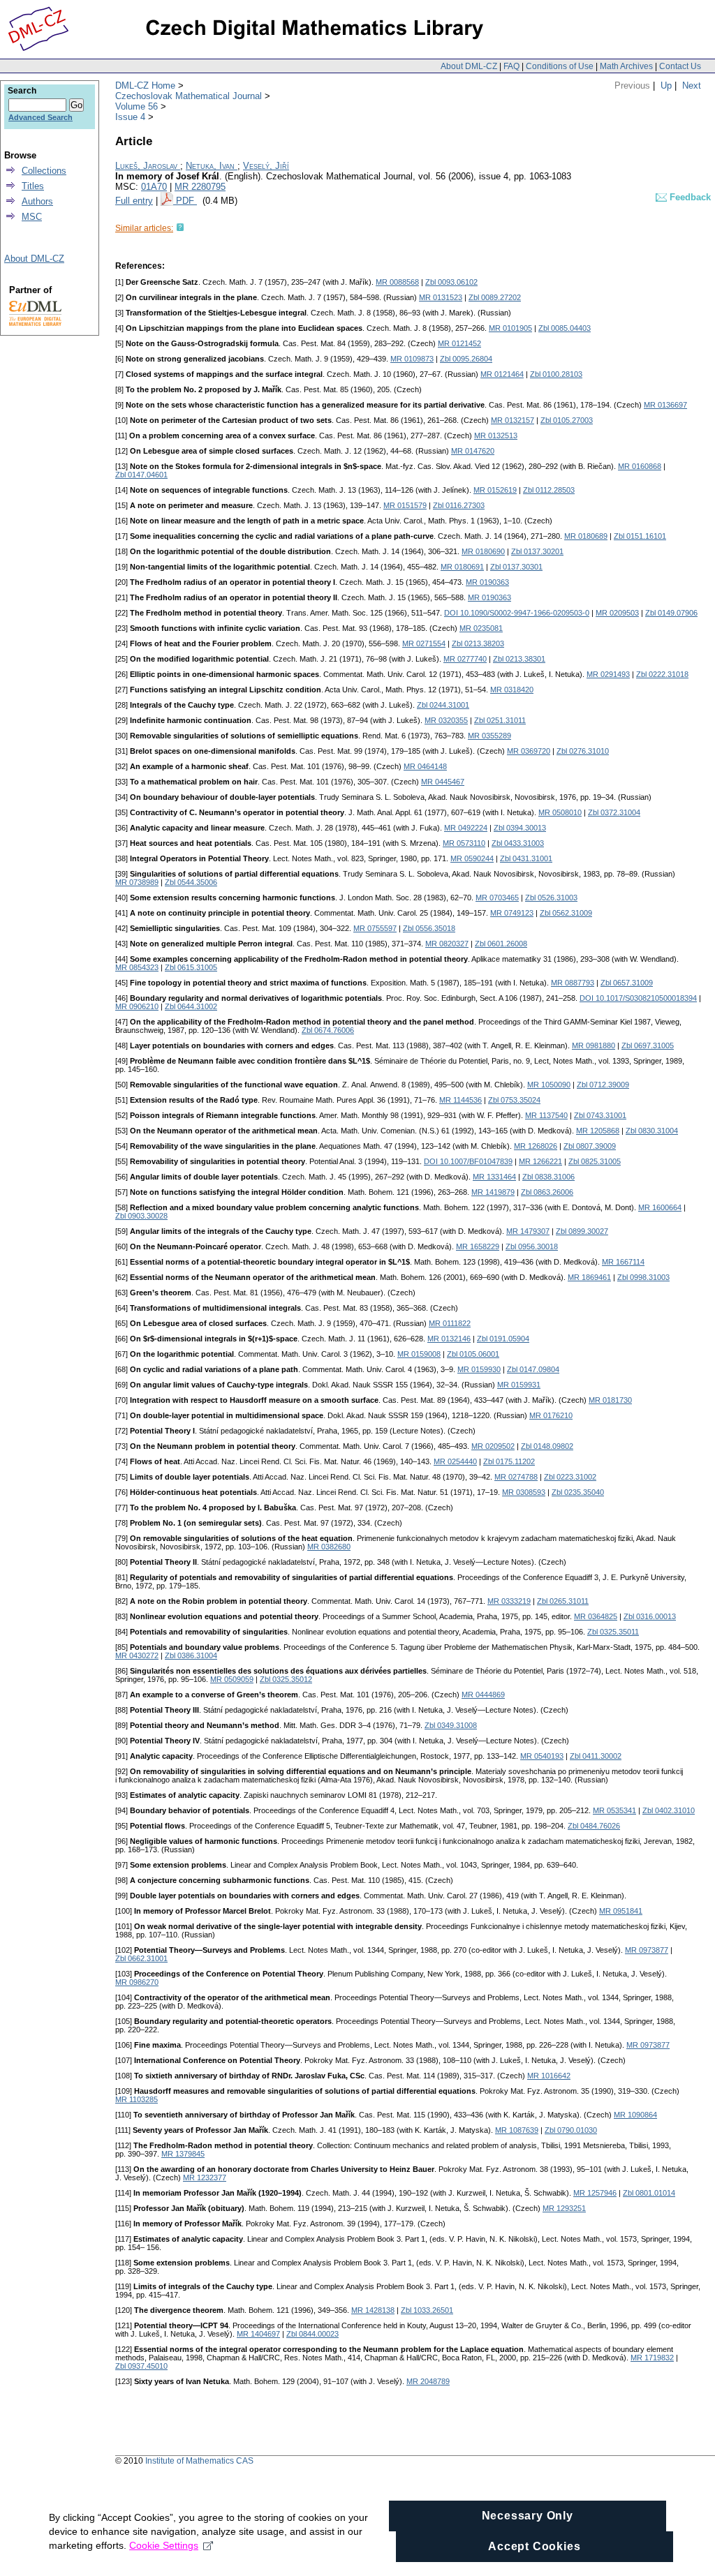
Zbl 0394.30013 (520, 828)
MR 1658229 (478, 1246)
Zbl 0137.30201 (537, 551)
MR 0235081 (481, 628)
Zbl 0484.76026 (594, 1826)
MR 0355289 (489, 736)
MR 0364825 (596, 1616)
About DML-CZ (469, 66)
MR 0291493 (608, 674)
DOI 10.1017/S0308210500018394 (638, 998)
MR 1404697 (258, 2334)
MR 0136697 (665, 405)
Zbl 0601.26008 (501, 944)
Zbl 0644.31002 (191, 1006)
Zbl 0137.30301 (516, 567)
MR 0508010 (560, 812)
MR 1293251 (564, 2208)
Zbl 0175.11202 (509, 1461)
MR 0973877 (647, 1950)
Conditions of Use (560, 66)
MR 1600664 (660, 1207)
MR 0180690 (483, 551)
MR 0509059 (232, 1679)
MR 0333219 (509, 1601)
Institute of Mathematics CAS (199, 2461)
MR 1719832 (652, 2358)
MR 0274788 (516, 1477)
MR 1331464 (494, 1177)
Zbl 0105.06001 (473, 1354)
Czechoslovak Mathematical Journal (189, 96)
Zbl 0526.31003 (551, 898)
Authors (37, 201)
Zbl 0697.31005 (648, 1045)
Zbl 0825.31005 (595, 1161)
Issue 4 (130, 117)
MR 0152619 (495, 490)
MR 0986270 (137, 1982)
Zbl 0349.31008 (451, 1725)
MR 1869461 (589, 1277)
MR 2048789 (428, 2381)
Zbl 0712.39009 (603, 1085)
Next (692, 85)
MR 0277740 (465, 659)
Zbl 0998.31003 (643, 1277)
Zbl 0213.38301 (519, 659)
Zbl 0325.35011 (613, 1632)
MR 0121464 (502, 374)
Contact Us (680, 66)
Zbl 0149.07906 (671, 613)
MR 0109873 (412, 359)
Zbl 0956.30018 (532, 1246)
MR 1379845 (183, 2154)
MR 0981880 (594, 1045)
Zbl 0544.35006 (191, 882)
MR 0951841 (621, 1911)
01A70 (154, 187)
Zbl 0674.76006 (328, 1030)
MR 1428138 (373, 2310)
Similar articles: (144, 228)
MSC (32, 217)
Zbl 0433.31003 (518, 843)
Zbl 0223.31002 (570, 1477)
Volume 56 (137, 106)
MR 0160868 (640, 466)
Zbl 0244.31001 (443, 705)
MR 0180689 (586, 536)
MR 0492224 (466, 828)
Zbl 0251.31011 (500, 720)
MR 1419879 (493, 1192)
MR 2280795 (200, 187)
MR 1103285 (137, 2099)
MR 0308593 (524, 1492)
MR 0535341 (614, 1810)
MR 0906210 (137, 1006)
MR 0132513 (496, 435)
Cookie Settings (164, 2545)
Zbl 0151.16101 (640, 536)
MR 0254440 (455, 1461)
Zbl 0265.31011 (563, 1601)
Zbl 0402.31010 (669, 1810)
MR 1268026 (536, 1146)
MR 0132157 (513, 420)
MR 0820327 (447, 944)
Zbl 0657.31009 (627, 983)
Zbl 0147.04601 (141, 475)
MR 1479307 (528, 1231)
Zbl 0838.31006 (548, 1177)
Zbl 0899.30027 (582, 1231)
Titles (33, 186)
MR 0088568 (397, 282)
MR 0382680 (329, 1547)
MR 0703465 (497, 898)
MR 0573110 (464, 843)
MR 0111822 (450, 1323)
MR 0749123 (512, 913)
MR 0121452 (459, 343)
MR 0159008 (419, 1354)
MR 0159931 (519, 1385)
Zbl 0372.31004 (614, 812)
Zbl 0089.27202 (495, 297)
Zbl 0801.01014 (649, 2193)
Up (666, 85)
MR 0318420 (512, 690)
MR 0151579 (405, 505)
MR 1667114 (623, 1262)
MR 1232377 (205, 2177)
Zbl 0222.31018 (662, 674)
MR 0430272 (137, 1655)
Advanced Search (40, 117)
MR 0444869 (483, 1695)
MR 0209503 (617, 613)
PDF (186, 201)
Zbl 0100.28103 (556, 374)
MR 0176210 (551, 1415)
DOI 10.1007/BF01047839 (468, 1161)
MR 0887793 (573, 983)
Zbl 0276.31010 (583, 751)
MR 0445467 (443, 782)
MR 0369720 (529, 751)
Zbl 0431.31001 (526, 858)
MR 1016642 (549, 2076)
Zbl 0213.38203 (478, 643)
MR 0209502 (493, 1446)
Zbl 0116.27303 (459, 505)
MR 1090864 (635, 2115)
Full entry (134, 201)
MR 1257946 (595, 2193)
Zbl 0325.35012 (286, 1679)
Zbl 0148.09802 (547, 1446)
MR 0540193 (542, 1756)
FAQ (511, 66)
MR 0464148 (425, 766)
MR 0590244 (472, 858)
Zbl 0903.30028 (141, 1216)
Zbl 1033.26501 (427, 2310)
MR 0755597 (375, 928)
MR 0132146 (449, 1339)
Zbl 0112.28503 (549, 490)
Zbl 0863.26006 (547, 1192)
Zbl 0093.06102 (451, 282)
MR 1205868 (598, 1131)
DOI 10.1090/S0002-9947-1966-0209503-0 (517, 613)
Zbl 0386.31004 (191, 1655)
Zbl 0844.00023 (312, 2334)
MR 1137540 (546, 1115)
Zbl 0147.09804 (533, 1369)
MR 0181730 (610, 1400)
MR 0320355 (446, 720)
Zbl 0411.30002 (596, 1756)
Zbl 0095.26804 (466, 359)
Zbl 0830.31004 (652, 1131)
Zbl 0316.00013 (650, 1616)
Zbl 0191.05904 (503, 1339)
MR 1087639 (517, 2130)
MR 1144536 (460, 1100)
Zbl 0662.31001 (141, 1958)
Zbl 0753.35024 (514, 1100)
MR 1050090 (549, 1085)
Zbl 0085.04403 (565, 328)
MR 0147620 (473, 451)
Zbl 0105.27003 (567, 420)
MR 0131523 (441, 297)
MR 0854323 (137, 967)
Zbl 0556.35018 (429, 928)
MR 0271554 (424, 643)
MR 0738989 (137, 882)
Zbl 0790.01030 (571, 2130)
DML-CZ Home (145, 85)
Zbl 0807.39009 (590, 1146)
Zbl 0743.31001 (600, 1115)
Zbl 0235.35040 (578, 1492)
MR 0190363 (487, 582)
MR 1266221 (540, 1161)
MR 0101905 (510, 328)
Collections (44, 171)
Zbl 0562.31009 (566, 913)
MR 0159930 (479, 1369)
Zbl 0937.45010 (141, 2366)
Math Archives (626, 66)
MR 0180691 (462, 567)
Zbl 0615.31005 (191, 967)
